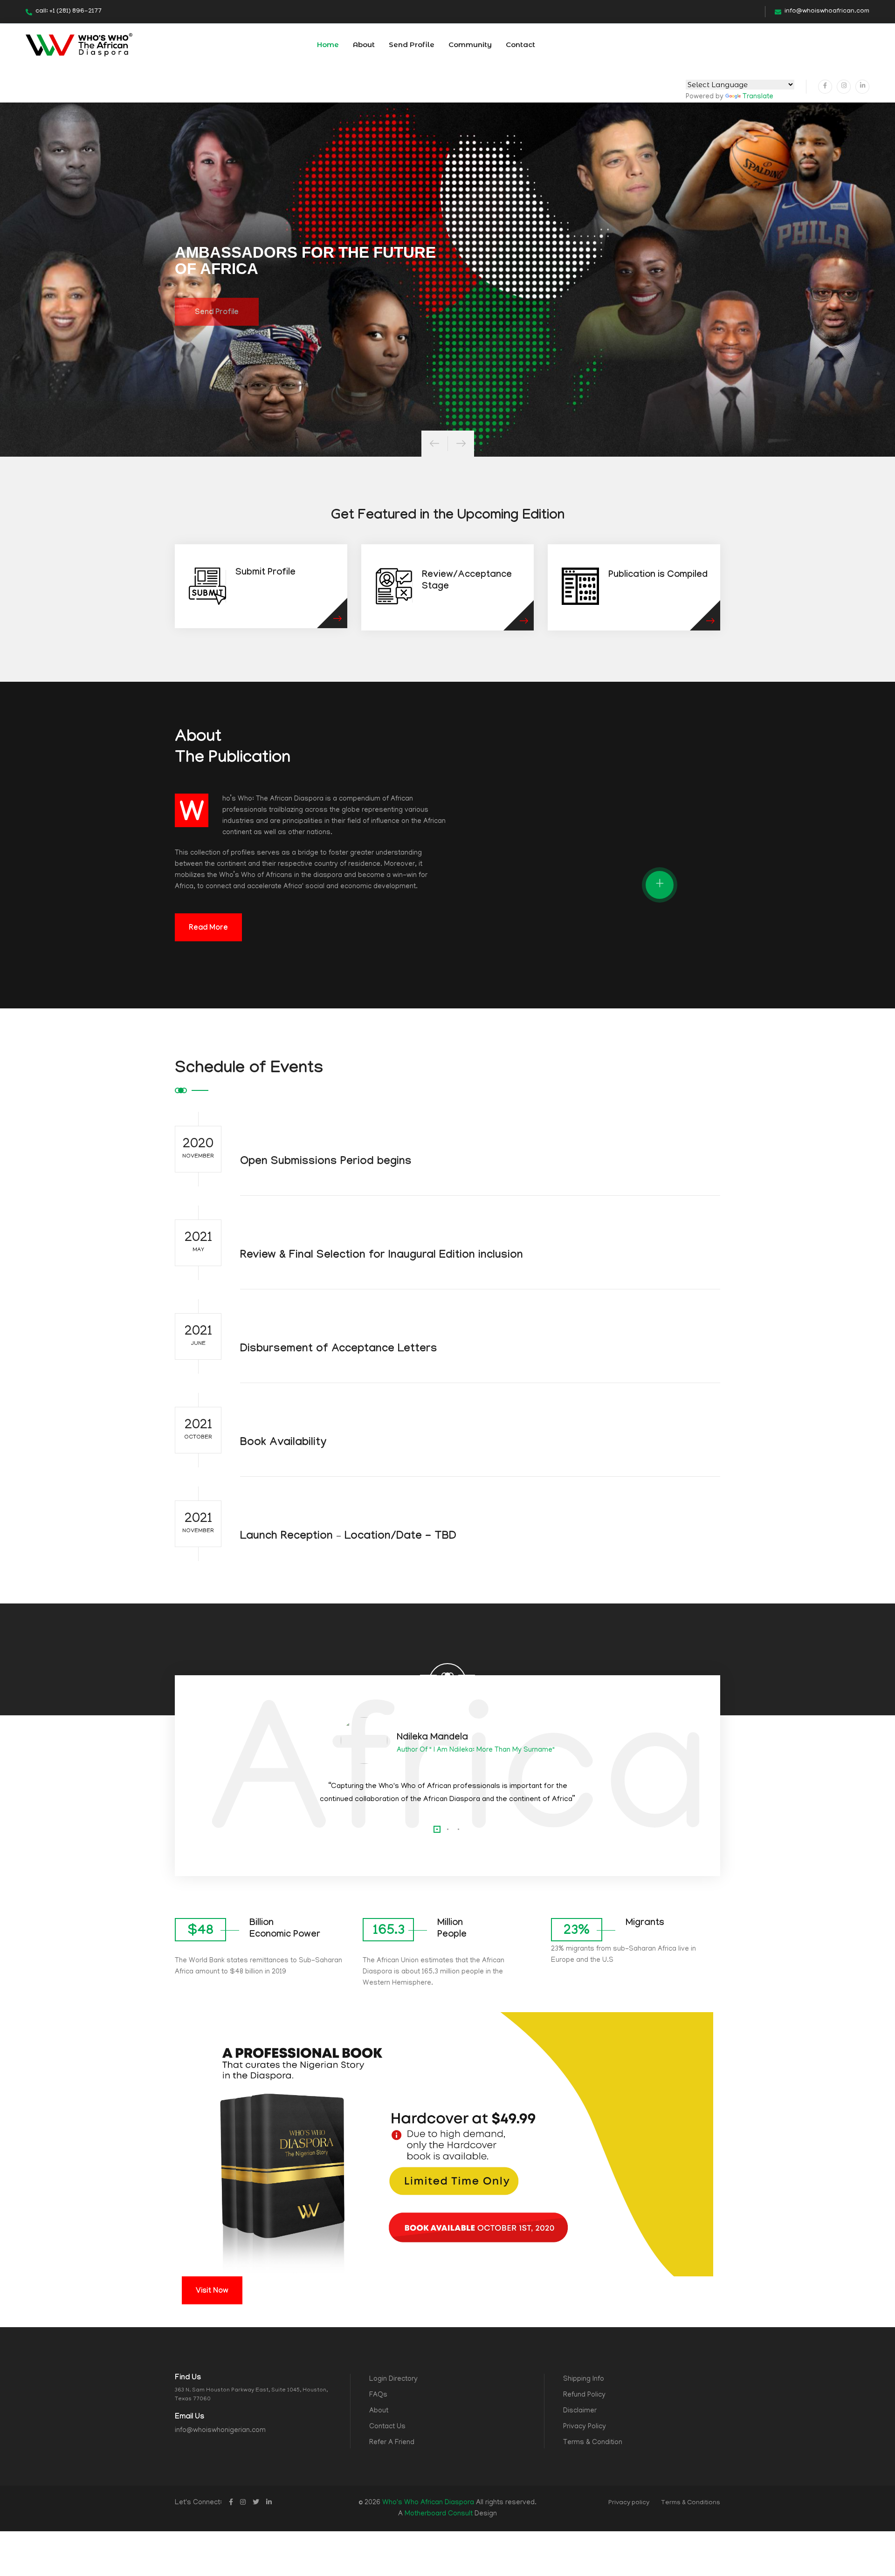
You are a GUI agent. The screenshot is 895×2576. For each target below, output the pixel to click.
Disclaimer (580, 2411)
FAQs (378, 2395)
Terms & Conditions (691, 2503)
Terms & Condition (593, 2443)
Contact (520, 45)
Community (470, 45)
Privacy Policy (585, 2427)
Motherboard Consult (439, 2514)
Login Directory (393, 2379)
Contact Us (387, 2427)
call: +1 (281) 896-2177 (69, 11)
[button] (437, 1829)
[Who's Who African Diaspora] (79, 45)
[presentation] (434, 444)
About (364, 45)
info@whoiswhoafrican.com (827, 11)
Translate (758, 97)
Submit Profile (265, 573)
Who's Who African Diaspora (428, 2503)
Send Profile (412, 45)
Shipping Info (584, 2379)
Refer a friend (392, 2443)
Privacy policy (629, 2503)
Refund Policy (584, 2395)
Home (328, 45)
